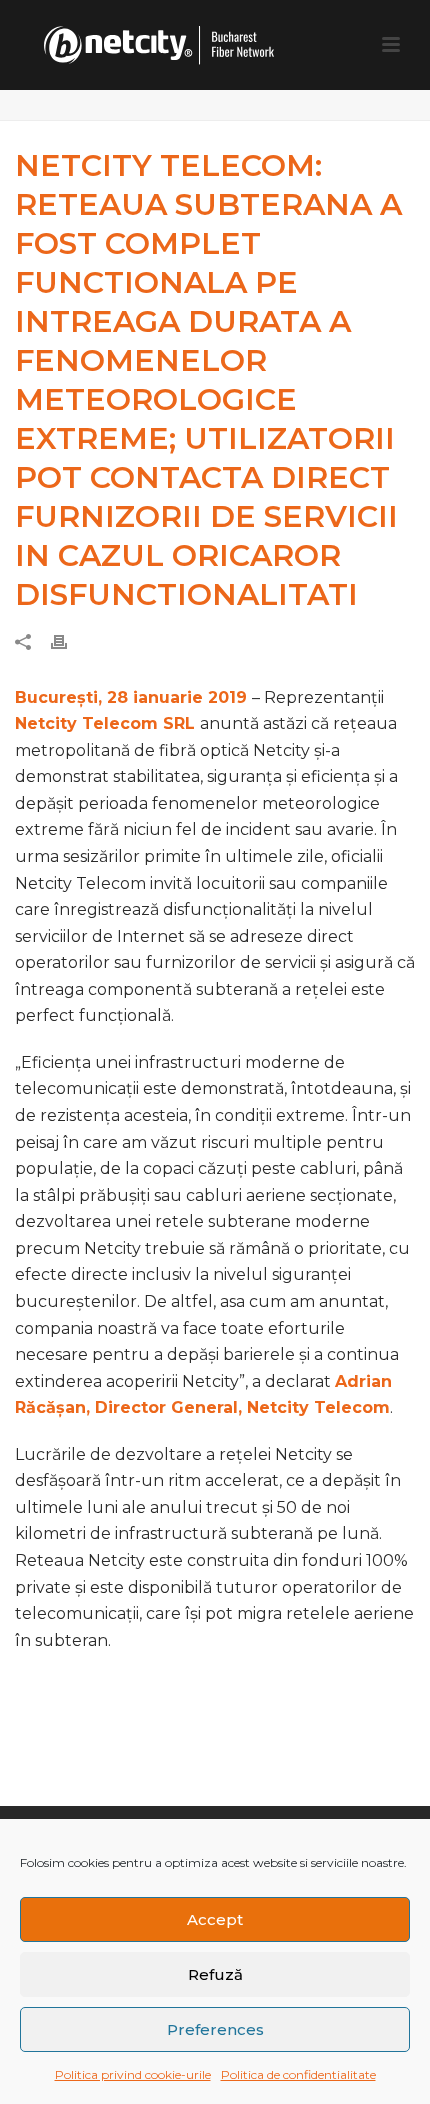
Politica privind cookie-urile (133, 2074)
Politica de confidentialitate (298, 2074)
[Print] (69, 641)
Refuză (215, 1974)
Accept (215, 1919)
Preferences (215, 2029)
